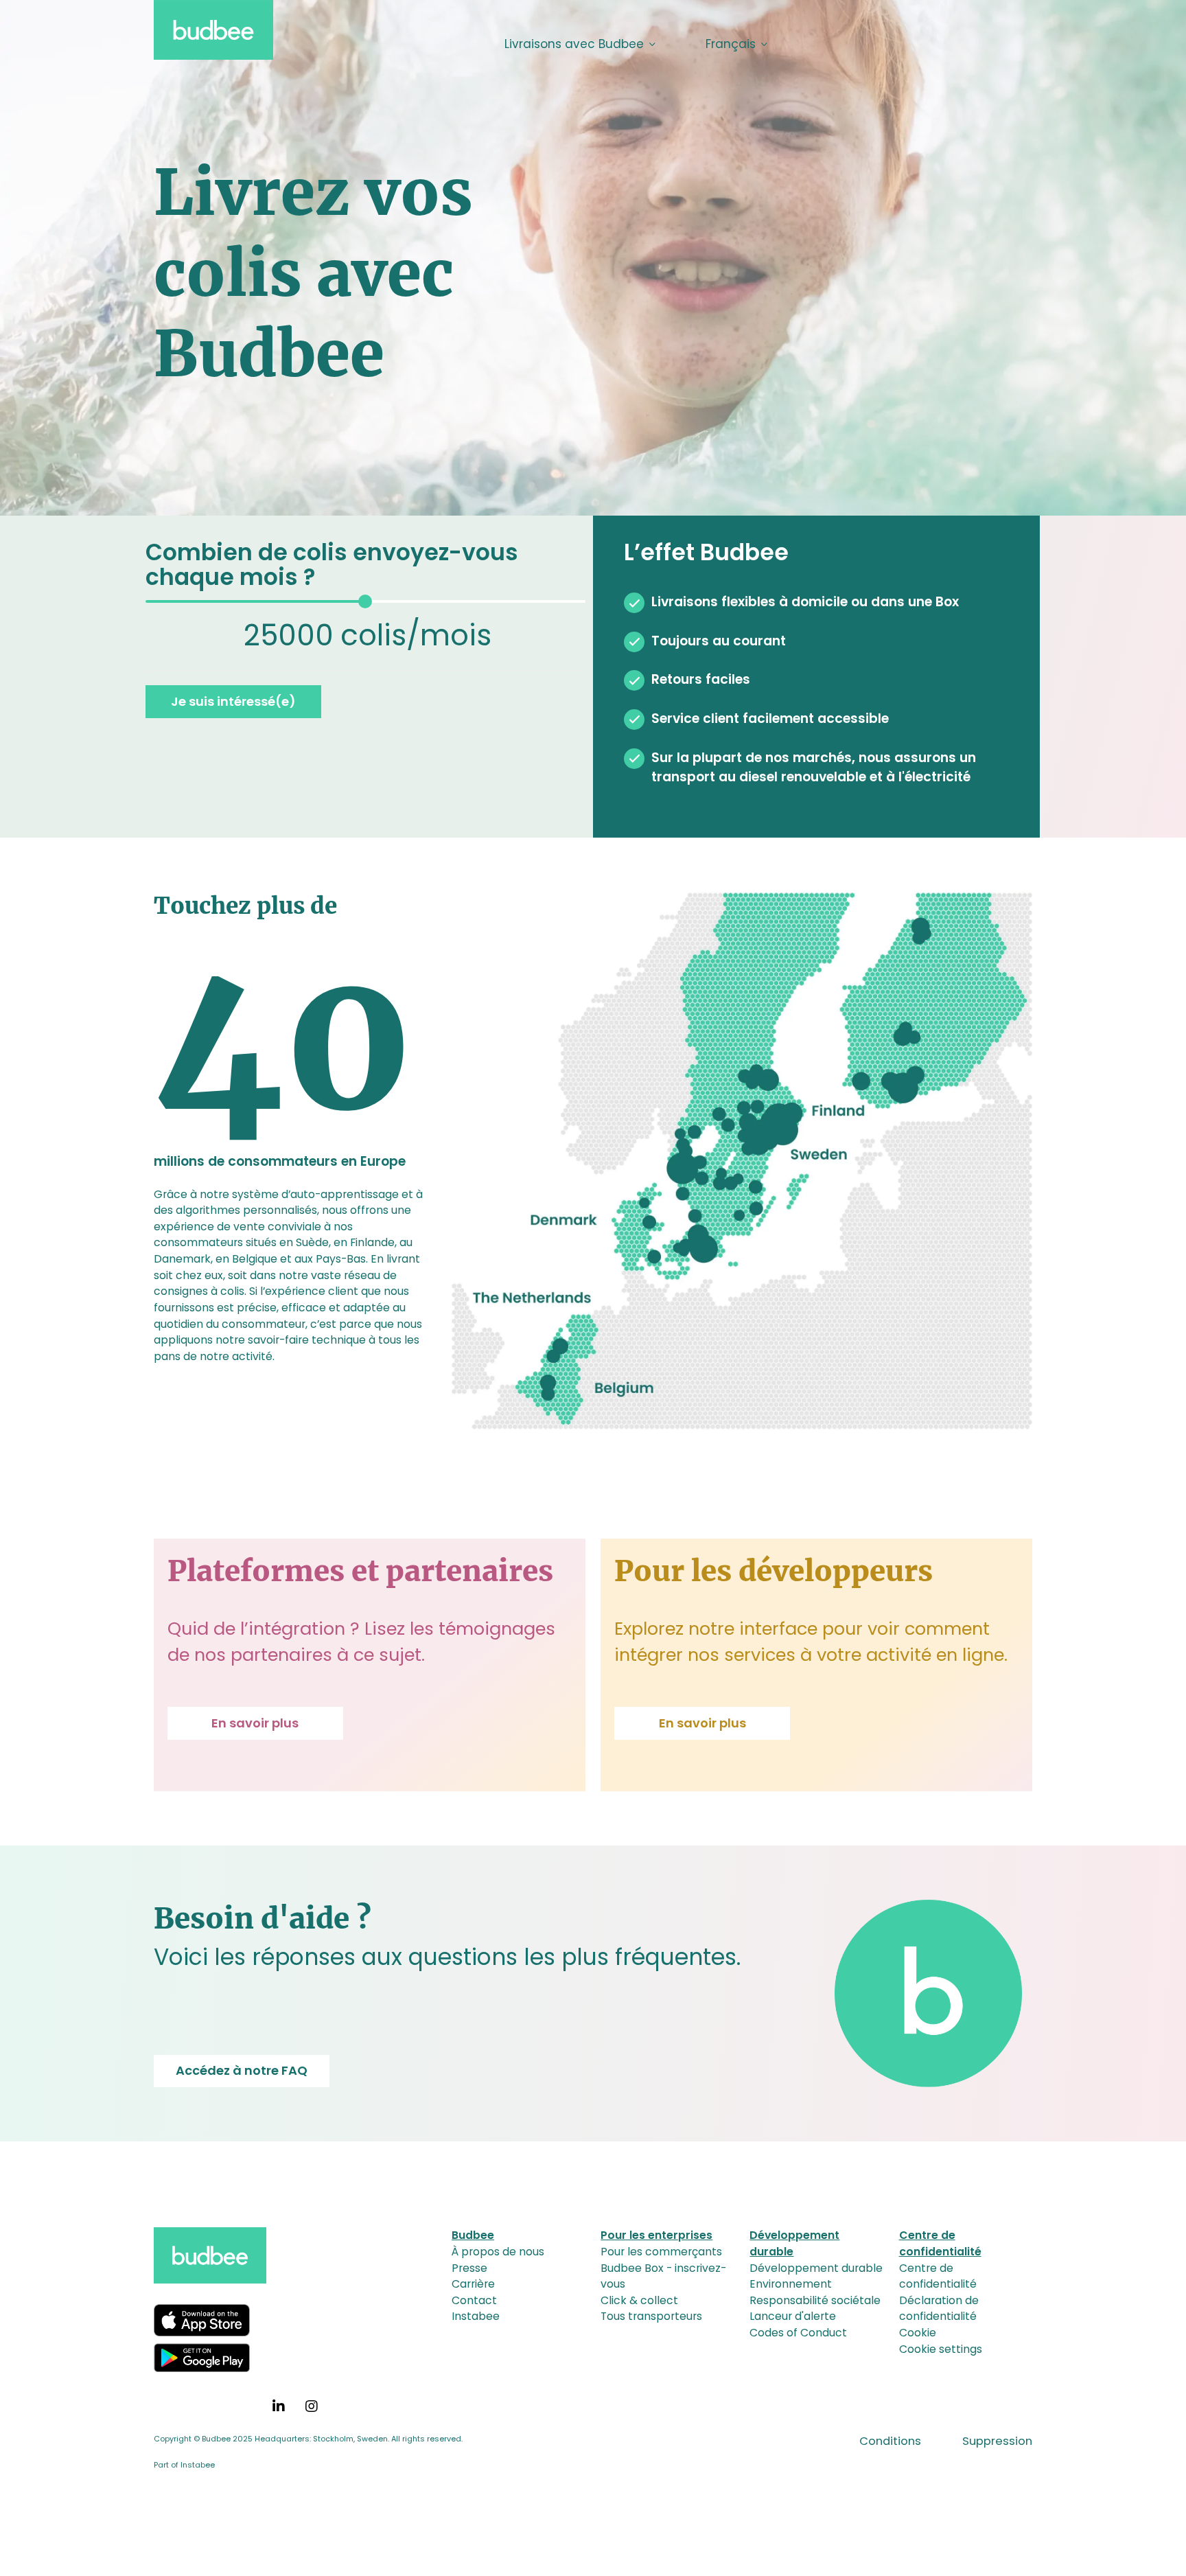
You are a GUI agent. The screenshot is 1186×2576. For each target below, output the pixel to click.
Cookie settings (941, 2349)
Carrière (473, 2284)
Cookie (918, 2333)
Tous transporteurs (651, 2316)
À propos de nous (498, 2252)
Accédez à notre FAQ (242, 2070)
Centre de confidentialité (938, 2276)
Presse (469, 2268)
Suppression (997, 2441)
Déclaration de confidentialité (939, 2309)
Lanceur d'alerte (793, 2316)
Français (731, 44)
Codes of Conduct (798, 2333)
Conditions (890, 2441)
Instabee (476, 2316)
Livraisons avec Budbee (574, 44)
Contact (474, 2300)
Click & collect (639, 2300)
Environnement (791, 2284)
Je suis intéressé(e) (233, 701)
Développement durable (816, 2268)
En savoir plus (255, 1723)
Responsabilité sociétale (815, 2300)
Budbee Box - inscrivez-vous (663, 2276)
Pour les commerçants (661, 2252)
